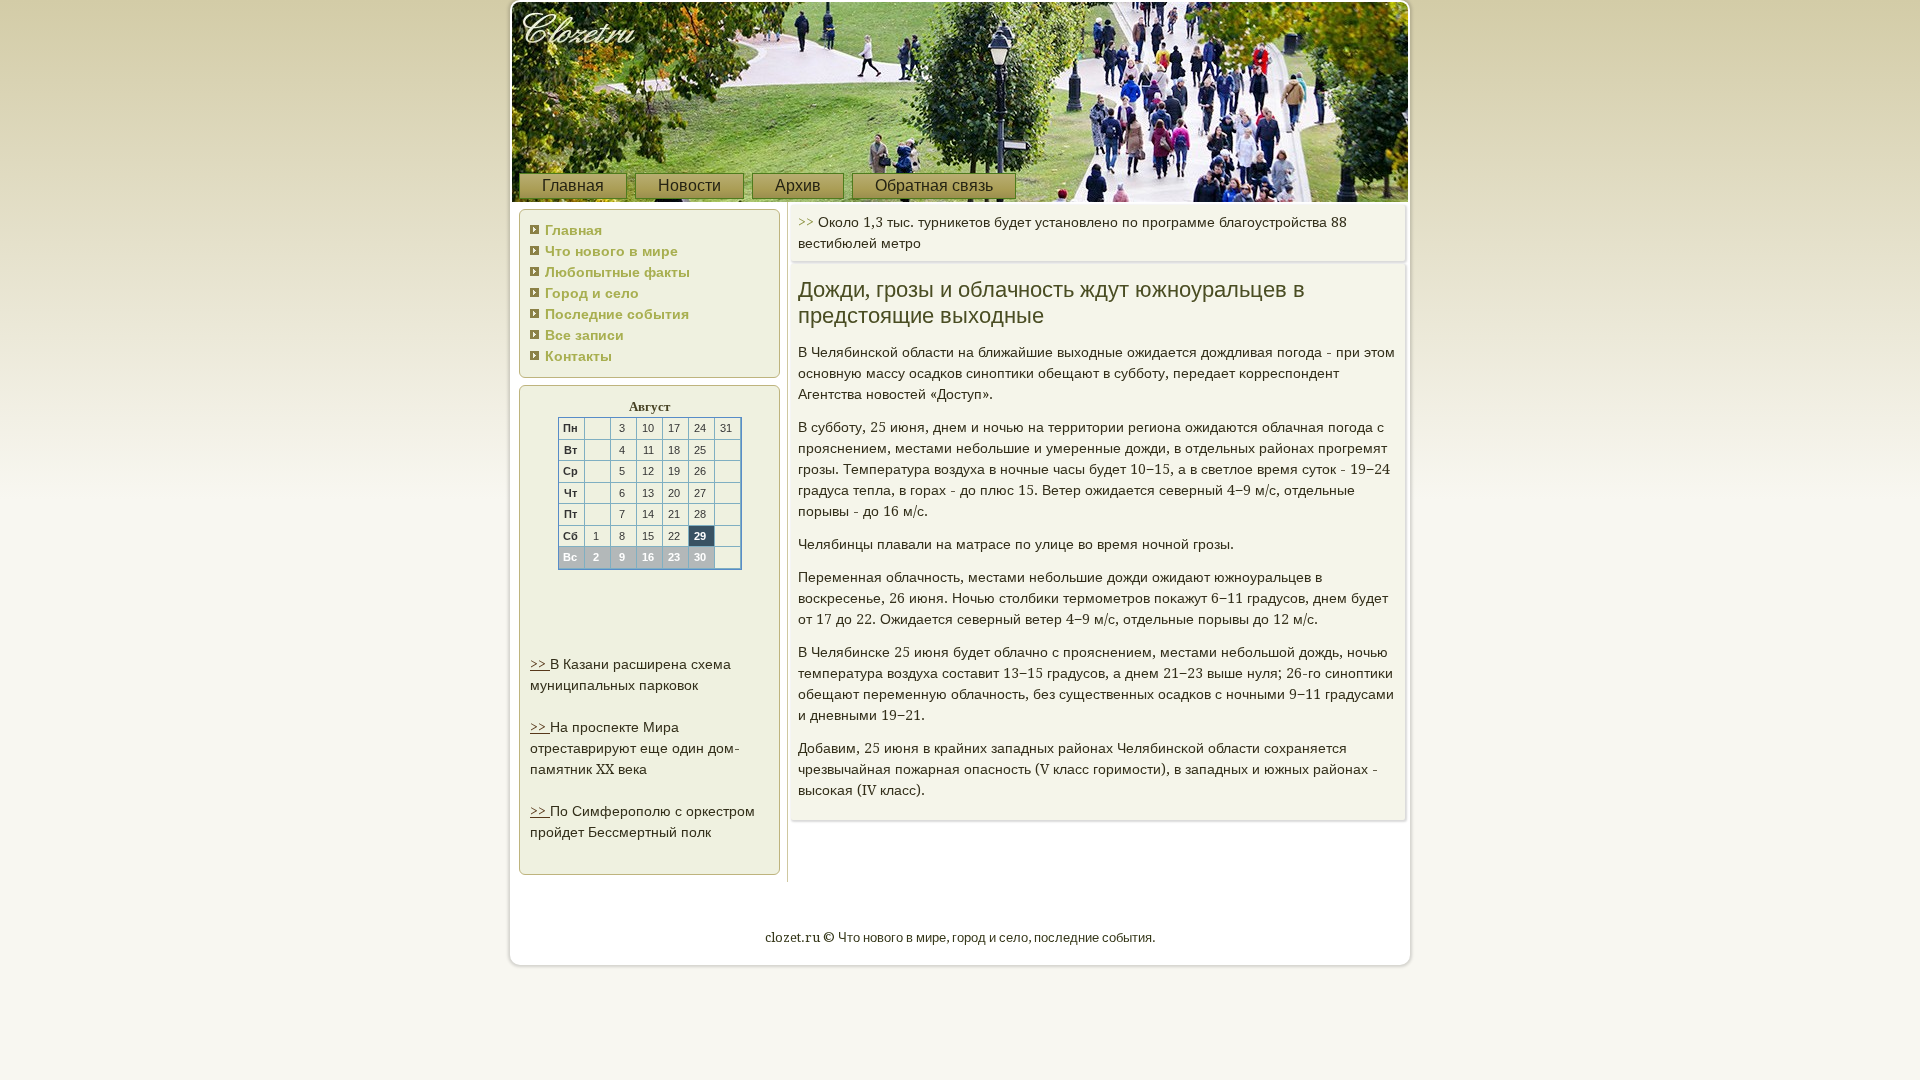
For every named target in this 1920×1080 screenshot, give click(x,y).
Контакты (578, 356)
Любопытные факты (617, 272)
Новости (689, 185)
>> (540, 664)
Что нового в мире (611, 251)
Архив (798, 185)
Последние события (617, 314)
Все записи (584, 335)
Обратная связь (934, 185)
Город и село (592, 293)
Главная (573, 185)
